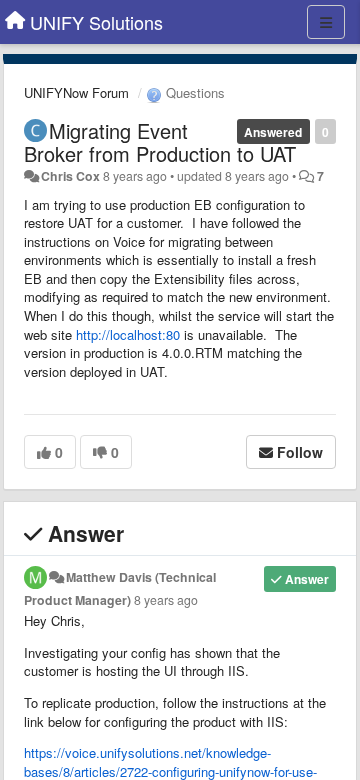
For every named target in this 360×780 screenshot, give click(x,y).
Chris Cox (70, 176)
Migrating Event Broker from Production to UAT (160, 142)
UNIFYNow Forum (76, 92)
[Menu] (326, 22)
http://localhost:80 (128, 334)
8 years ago (166, 600)
